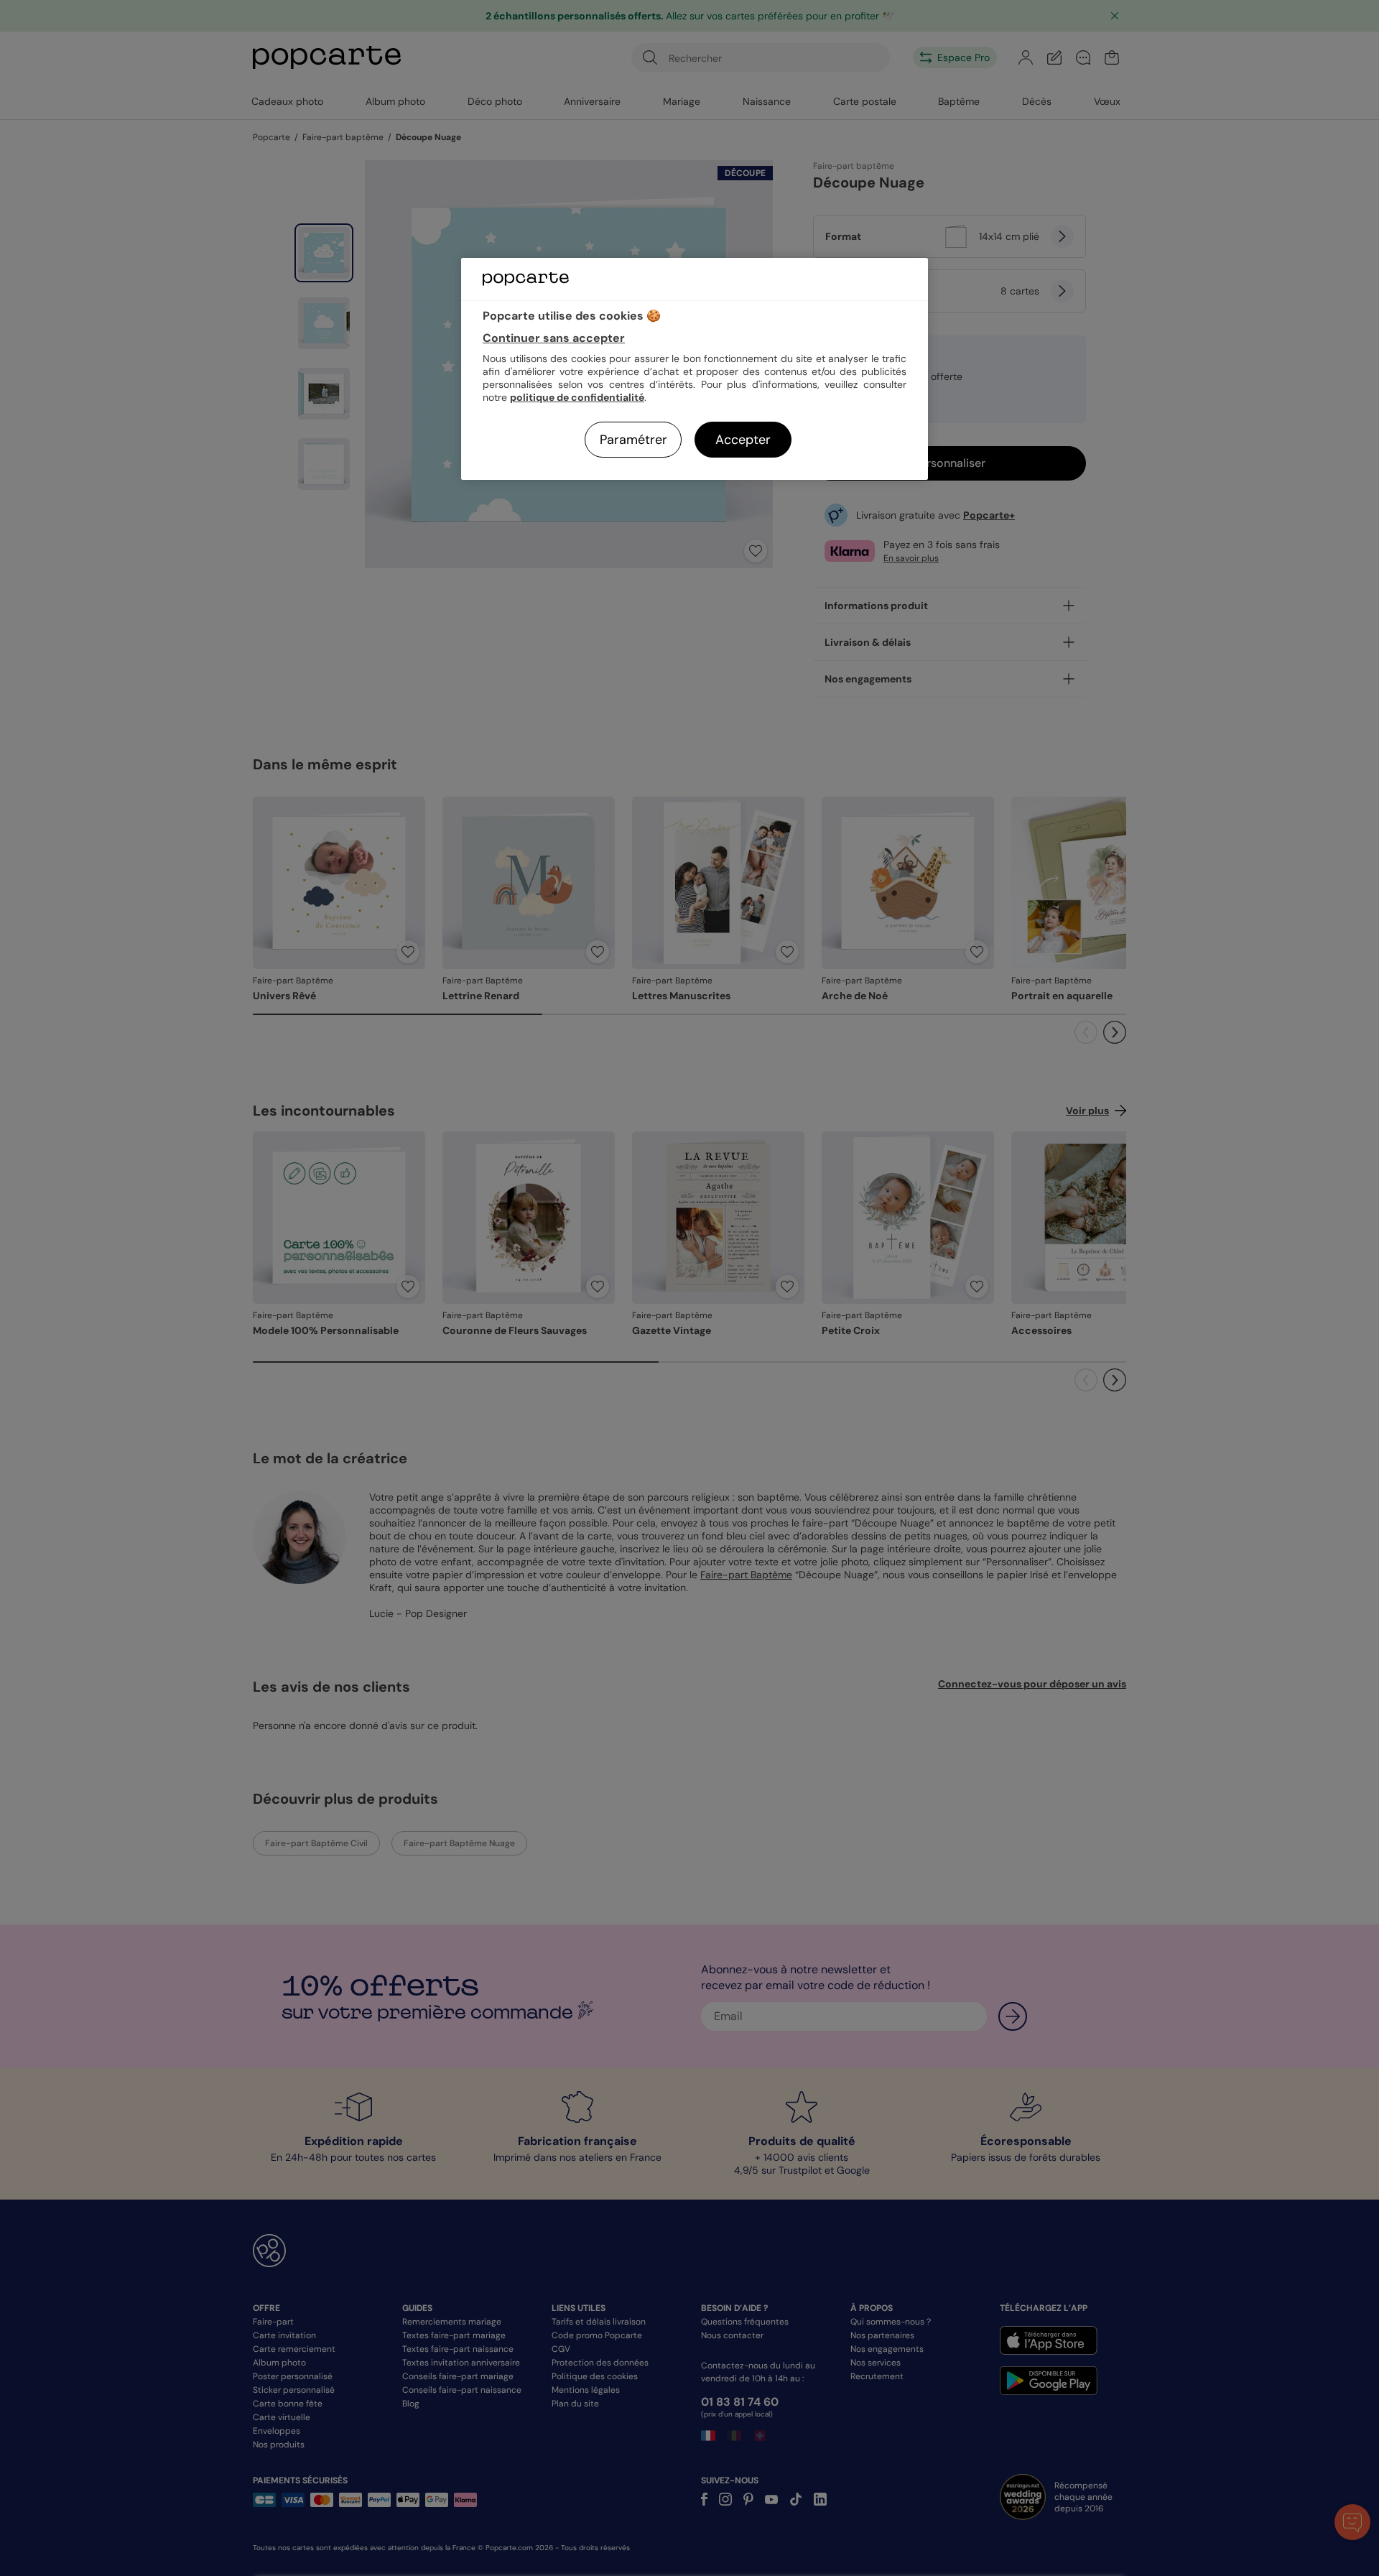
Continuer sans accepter (554, 338)
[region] (695, 369)
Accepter (743, 440)
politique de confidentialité (577, 397)
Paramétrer (633, 440)
